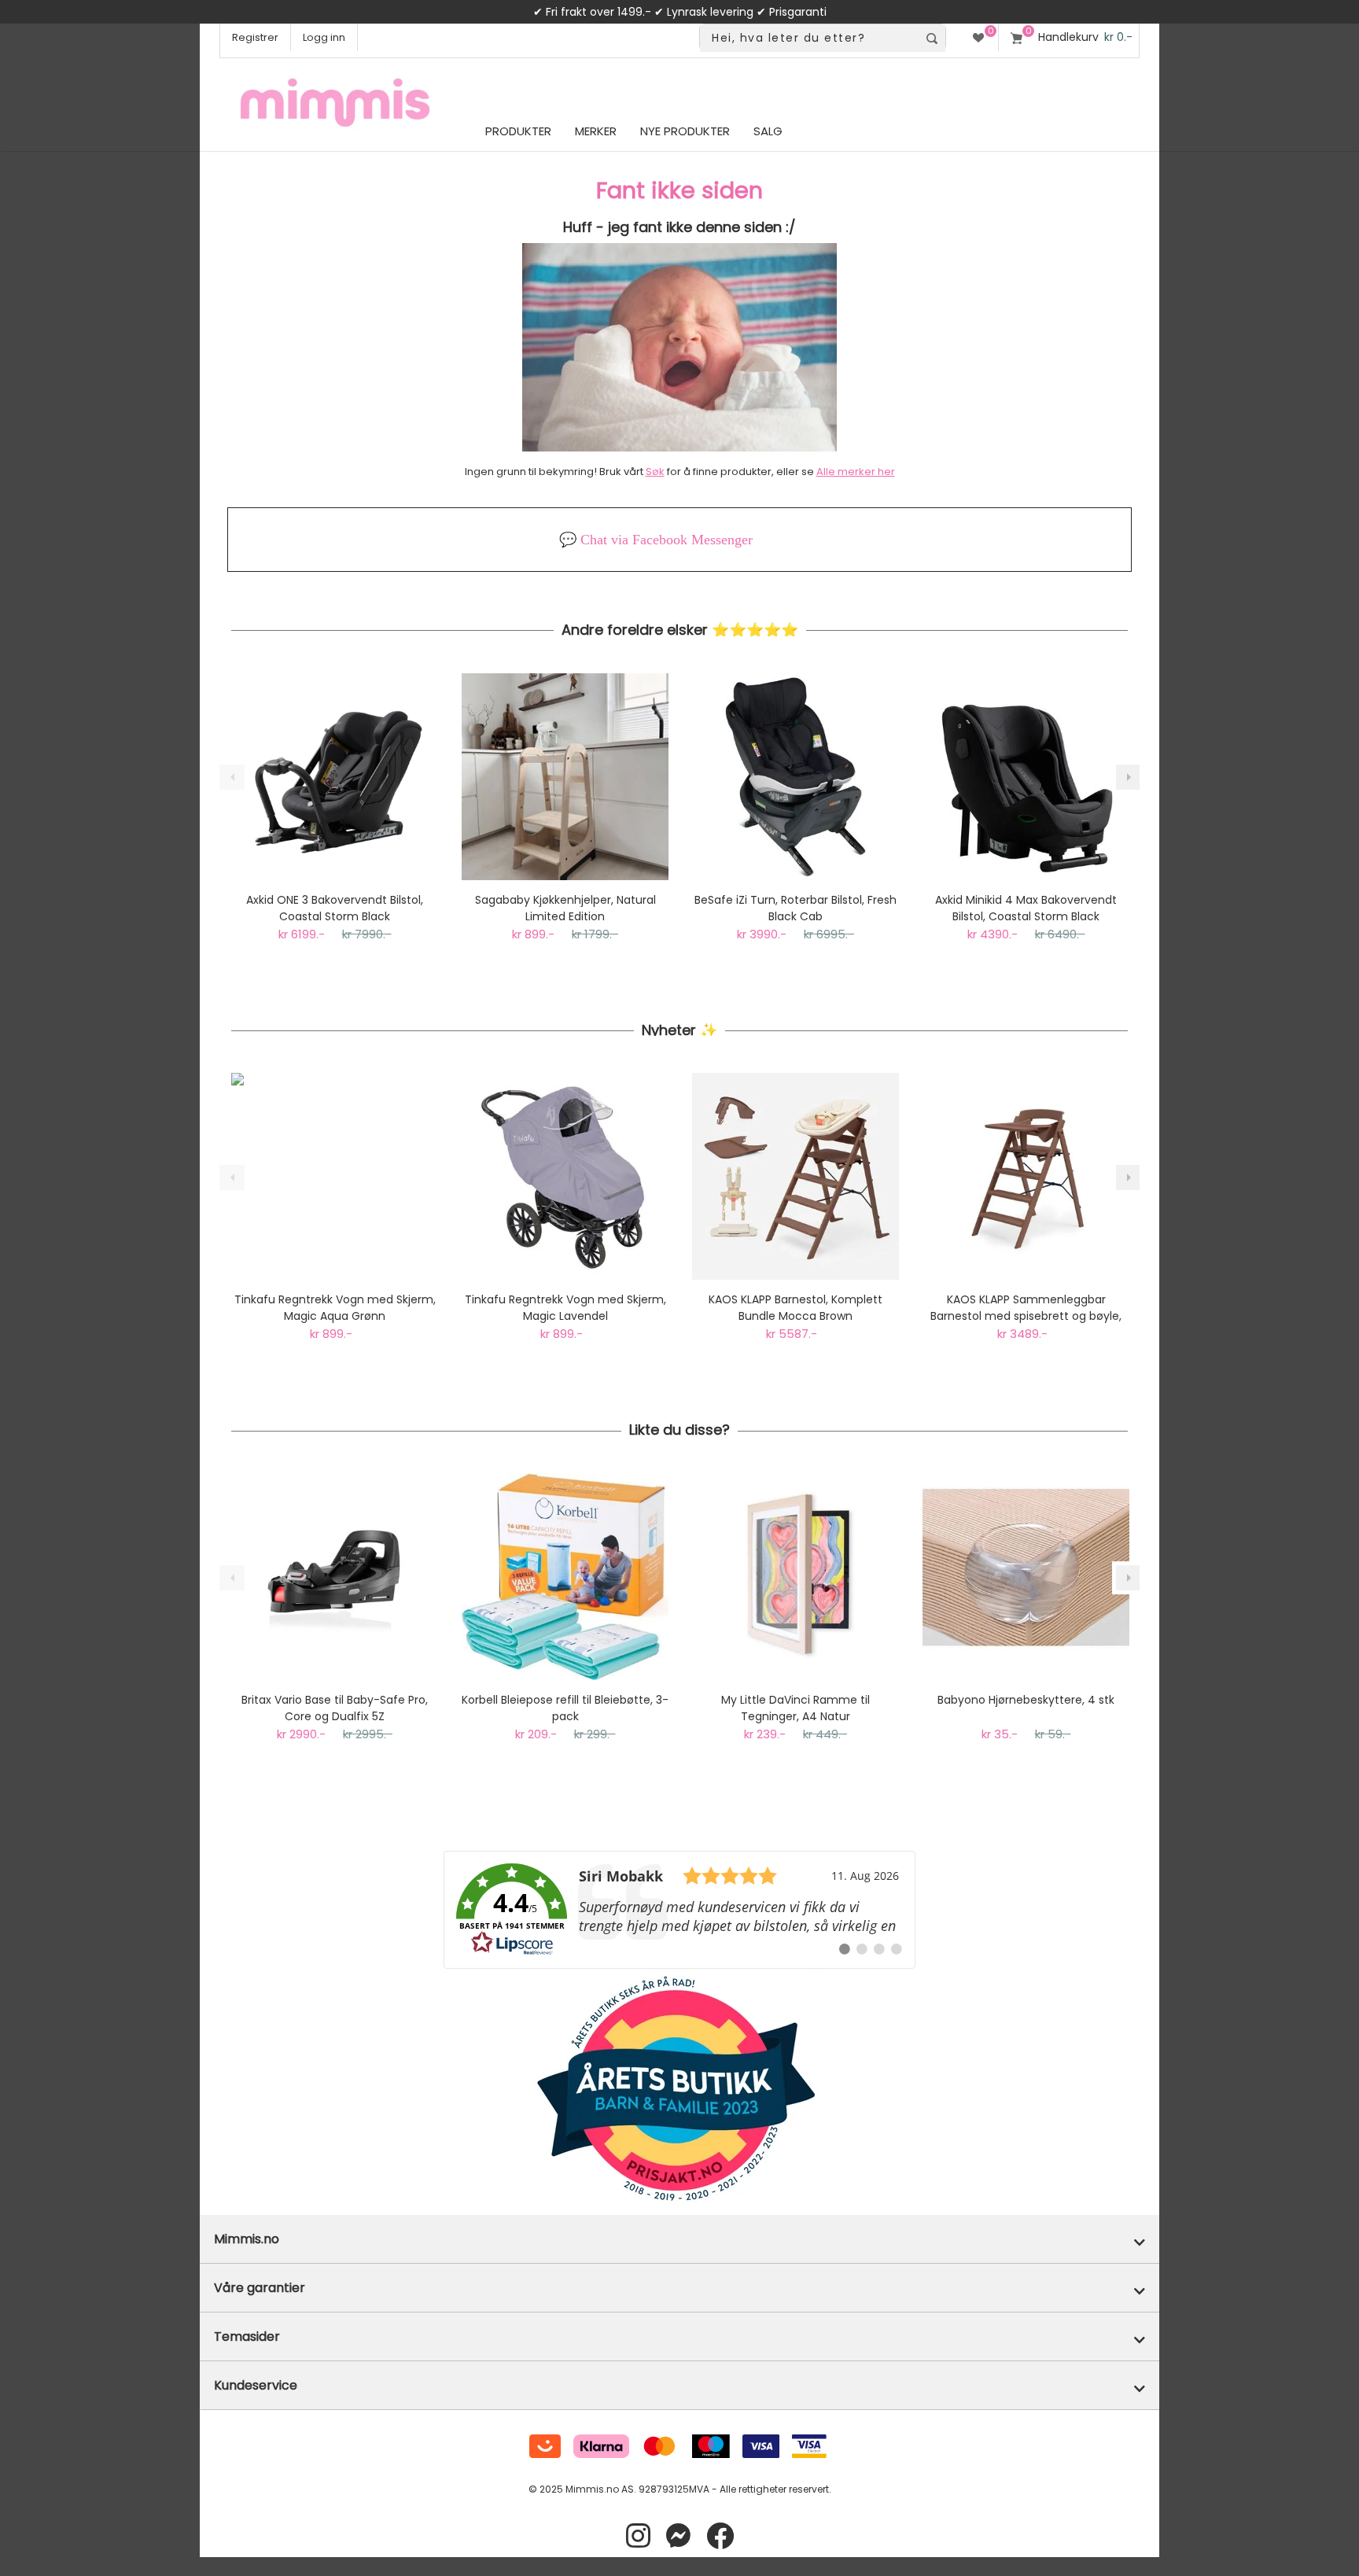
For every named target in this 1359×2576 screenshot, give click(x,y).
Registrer (255, 37)
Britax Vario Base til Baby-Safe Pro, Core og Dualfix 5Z (335, 1708)
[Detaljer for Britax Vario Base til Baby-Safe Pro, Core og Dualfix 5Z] (335, 1577)
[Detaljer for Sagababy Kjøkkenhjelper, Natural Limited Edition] (565, 777)
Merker (596, 131)
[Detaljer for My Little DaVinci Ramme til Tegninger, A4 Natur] (796, 1577)
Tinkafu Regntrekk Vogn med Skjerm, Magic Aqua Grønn (335, 1308)
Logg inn (324, 37)
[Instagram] (638, 2536)
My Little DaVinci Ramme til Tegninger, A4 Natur (796, 1708)
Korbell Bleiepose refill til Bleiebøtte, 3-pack (565, 1708)
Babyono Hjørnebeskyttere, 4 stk (1026, 1700)
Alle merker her (856, 472)
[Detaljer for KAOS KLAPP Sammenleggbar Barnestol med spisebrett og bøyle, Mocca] (1026, 1176)
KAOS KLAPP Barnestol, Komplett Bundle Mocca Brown (796, 1308)
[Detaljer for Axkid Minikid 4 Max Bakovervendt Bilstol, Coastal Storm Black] (1026, 777)
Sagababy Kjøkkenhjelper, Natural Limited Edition (565, 908)
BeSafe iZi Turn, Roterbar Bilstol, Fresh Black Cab (796, 908)
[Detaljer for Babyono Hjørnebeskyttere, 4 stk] (1026, 1577)
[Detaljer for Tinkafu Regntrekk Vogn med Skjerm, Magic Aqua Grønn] (335, 1176)
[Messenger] (678, 2536)
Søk (655, 472)
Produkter (518, 131)
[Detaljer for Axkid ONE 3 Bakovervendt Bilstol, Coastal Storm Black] (335, 777)
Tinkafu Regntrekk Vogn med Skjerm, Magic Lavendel (565, 1308)
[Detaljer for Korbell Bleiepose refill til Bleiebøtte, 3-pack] (565, 1577)
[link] (679, 1910)
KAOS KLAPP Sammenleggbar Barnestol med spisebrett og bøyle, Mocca (1026, 1308)
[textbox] (809, 38)
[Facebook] (720, 2536)
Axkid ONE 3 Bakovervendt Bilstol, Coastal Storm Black (335, 908)
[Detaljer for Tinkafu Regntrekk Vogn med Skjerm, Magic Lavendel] (565, 1176)
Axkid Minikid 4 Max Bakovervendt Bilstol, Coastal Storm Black (1026, 908)
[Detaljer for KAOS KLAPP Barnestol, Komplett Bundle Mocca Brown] (796, 1176)
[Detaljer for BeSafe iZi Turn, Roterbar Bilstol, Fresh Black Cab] (796, 777)
